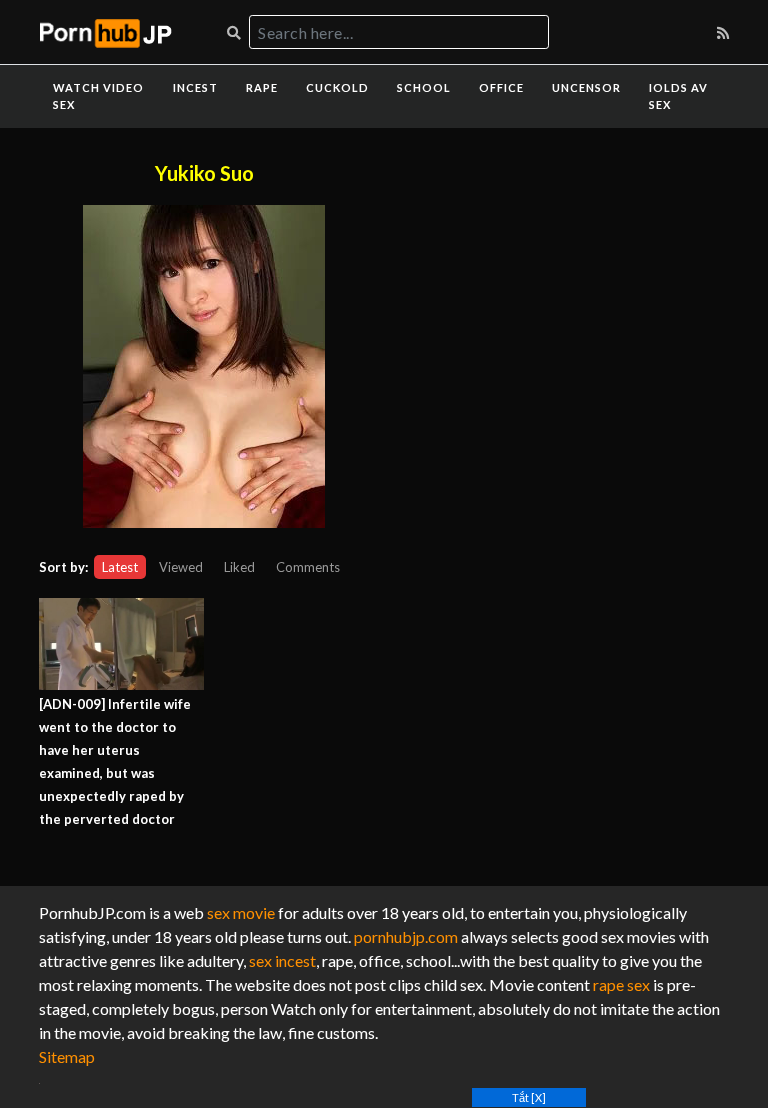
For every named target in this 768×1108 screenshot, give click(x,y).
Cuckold (337, 87)
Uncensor (586, 87)
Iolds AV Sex (678, 96)
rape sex (621, 984)
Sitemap (67, 1056)
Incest (195, 87)
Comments (308, 567)
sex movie (241, 912)
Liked (239, 567)
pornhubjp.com (406, 936)
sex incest (282, 960)
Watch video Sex (98, 96)
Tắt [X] (529, 1097)
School (424, 87)
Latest (120, 567)
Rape (262, 87)
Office (501, 87)
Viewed (181, 567)
